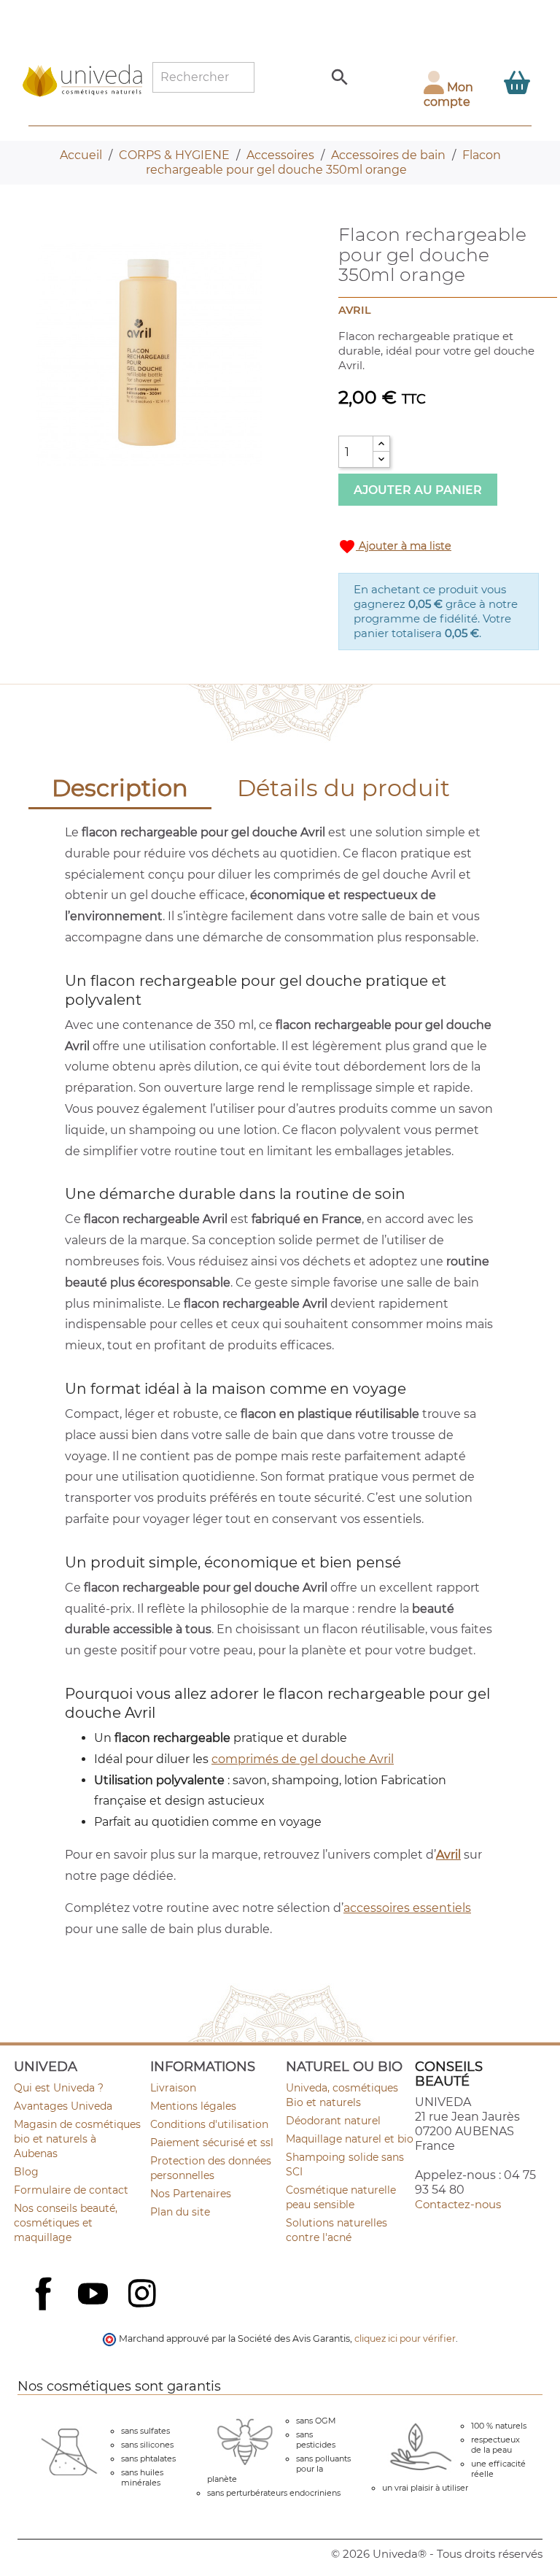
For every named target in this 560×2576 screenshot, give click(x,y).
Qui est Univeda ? (59, 2088)
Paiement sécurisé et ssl (212, 2143)
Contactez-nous (458, 2204)
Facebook (45, 2310)
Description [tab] (120, 788)
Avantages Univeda (63, 2106)
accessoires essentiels (407, 1908)
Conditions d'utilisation (209, 2124)
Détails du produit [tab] (343, 788)
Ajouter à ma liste (395, 547)
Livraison (173, 2088)
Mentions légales (193, 2106)
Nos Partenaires (191, 2194)
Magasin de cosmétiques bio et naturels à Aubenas (77, 2139)
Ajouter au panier (418, 490)
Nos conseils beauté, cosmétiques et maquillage (66, 2223)
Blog (26, 2172)
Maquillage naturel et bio (350, 2139)
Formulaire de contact (71, 2190)
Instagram (144, 2295)
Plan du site (180, 2212)
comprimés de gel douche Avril (303, 1759)
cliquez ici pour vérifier (405, 2338)
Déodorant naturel (333, 2121)
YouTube (95, 2295)
